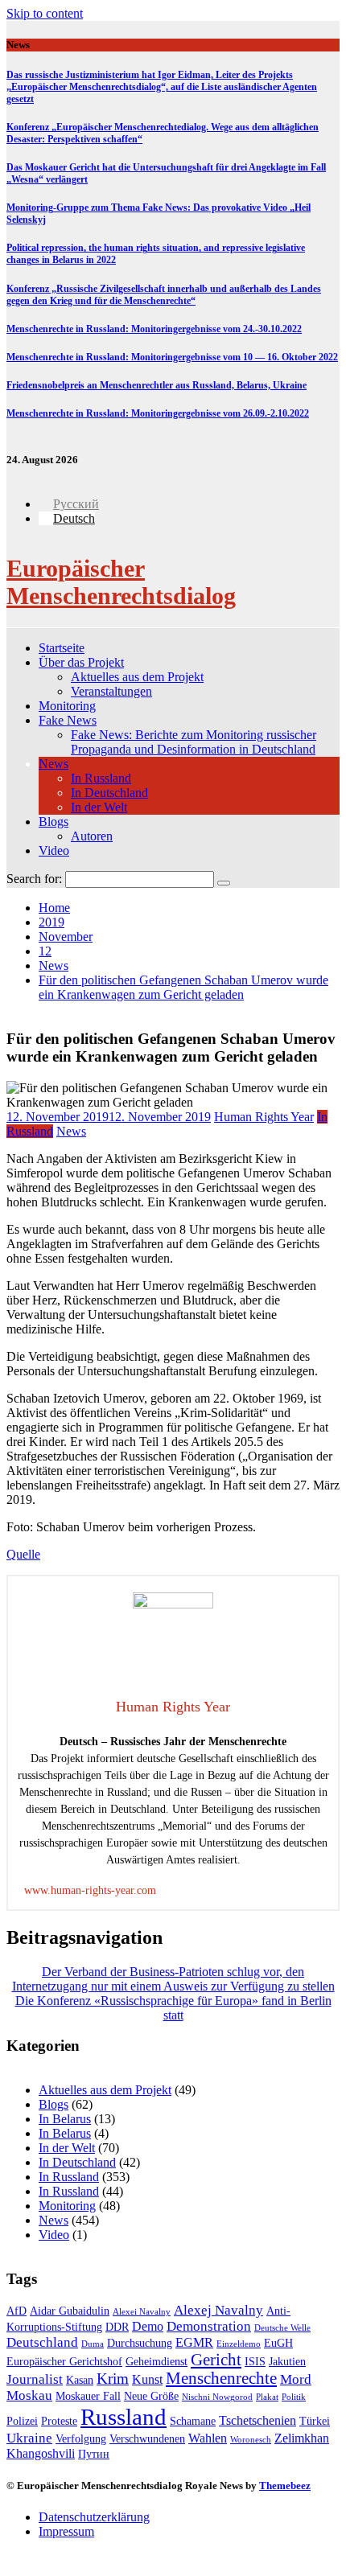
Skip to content (45, 13)
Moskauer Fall (88, 2396)
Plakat (267, 2397)
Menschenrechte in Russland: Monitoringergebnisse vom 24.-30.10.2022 (154, 329)
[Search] (224, 883)
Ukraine (29, 2438)
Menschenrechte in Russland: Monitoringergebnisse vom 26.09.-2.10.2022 (158, 413)
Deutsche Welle (282, 2328)
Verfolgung (81, 2439)
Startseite (62, 648)
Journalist (35, 2379)
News (54, 764)
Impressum (66, 2531)
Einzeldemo (239, 2344)
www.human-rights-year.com (90, 1890)
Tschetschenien (257, 2420)
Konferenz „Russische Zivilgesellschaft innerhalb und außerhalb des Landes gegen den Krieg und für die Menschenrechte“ (164, 295)
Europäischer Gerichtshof (64, 2362)
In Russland (101, 778)
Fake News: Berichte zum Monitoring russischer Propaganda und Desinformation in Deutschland (194, 742)
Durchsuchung (140, 2343)
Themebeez (285, 2486)
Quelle (23, 1554)
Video (54, 850)
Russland (124, 2417)
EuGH (278, 2343)
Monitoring (67, 706)
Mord (296, 2379)
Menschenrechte (221, 2378)
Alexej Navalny (218, 2310)
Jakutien (287, 2362)
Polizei (22, 2421)
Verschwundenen (147, 2439)
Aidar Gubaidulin (70, 2311)
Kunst (147, 2379)
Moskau (29, 2395)
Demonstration (209, 2326)
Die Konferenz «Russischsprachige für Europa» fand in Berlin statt (173, 2008)
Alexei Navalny (142, 2312)
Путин (94, 2454)
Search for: (34, 879)
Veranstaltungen (111, 691)
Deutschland (42, 2342)
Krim (113, 2379)
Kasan (80, 2380)
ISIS (255, 2362)
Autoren (92, 836)
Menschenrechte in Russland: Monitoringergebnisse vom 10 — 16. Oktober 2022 (172, 357)
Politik (294, 2397)
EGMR (194, 2342)
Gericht (216, 2360)
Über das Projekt (81, 662)
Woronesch (251, 2440)
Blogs (54, 822)
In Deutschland (109, 793)
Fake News (68, 720)
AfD (16, 2311)
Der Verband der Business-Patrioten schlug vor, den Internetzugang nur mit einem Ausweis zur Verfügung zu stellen (173, 1979)
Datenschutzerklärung (94, 2517)
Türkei (315, 2421)
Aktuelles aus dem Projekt (137, 677)
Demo (148, 2326)
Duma (93, 2344)
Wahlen (208, 2438)
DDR (117, 2327)
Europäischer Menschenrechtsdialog (121, 582)
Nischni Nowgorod (217, 2397)
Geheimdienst (157, 2362)
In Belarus (65, 2119)
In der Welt (99, 807)
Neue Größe (151, 2396)
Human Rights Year (264, 1117)
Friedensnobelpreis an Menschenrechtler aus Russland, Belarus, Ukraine (157, 385)
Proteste (59, 2421)
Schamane (193, 2421)
